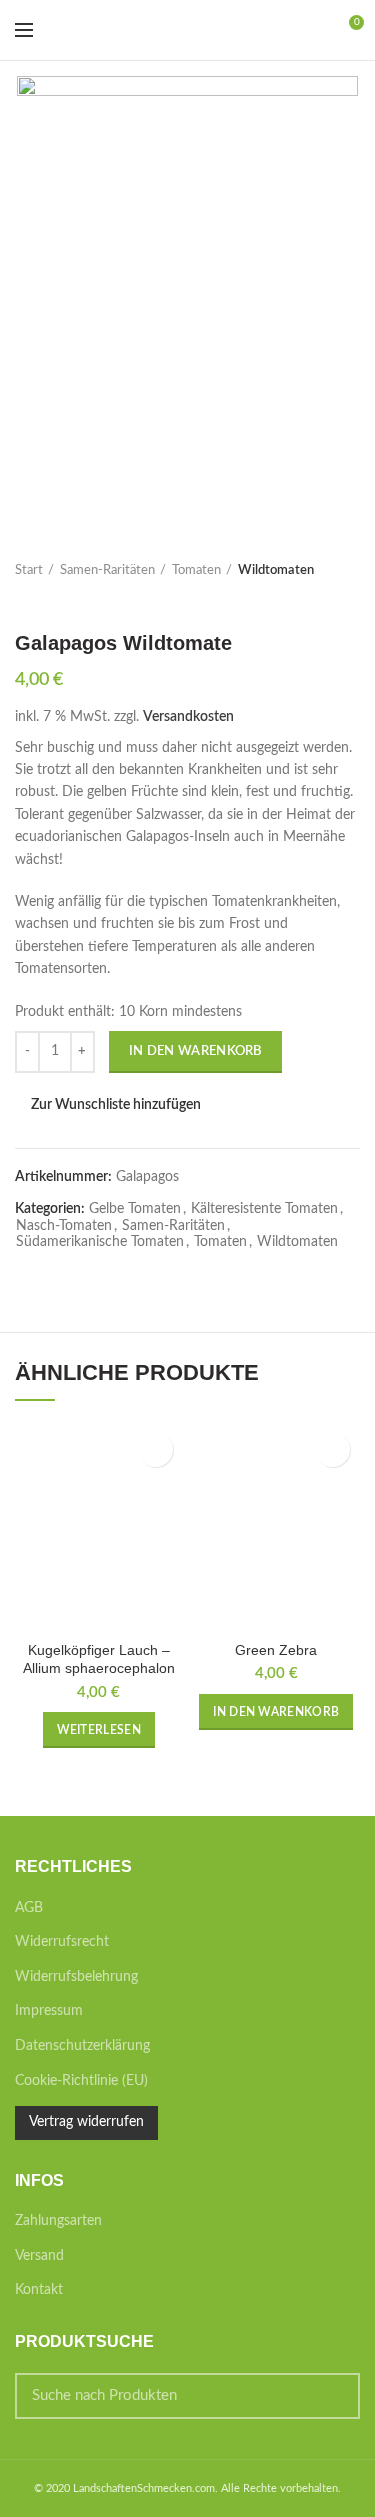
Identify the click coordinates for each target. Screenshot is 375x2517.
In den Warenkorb (195, 1051)
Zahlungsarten (58, 2221)
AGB (29, 1908)
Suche (333, 2396)
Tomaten (196, 570)
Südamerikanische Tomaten (100, 1242)
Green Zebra (276, 1650)
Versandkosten (188, 717)
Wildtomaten (276, 570)
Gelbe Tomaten (135, 1209)
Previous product (25, 601)
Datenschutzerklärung (82, 2046)
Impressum (49, 2011)
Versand (39, 2256)
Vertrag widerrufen (86, 2122)
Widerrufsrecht (62, 1942)
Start (29, 570)
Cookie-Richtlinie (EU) (81, 2081)
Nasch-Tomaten (64, 1226)
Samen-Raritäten (107, 570)
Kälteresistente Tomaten (264, 1209)
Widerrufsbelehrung (76, 1977)
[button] (276, 1712)
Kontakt (39, 2290)
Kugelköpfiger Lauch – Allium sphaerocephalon (99, 1659)
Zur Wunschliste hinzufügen (116, 1105)
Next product (65, 601)
